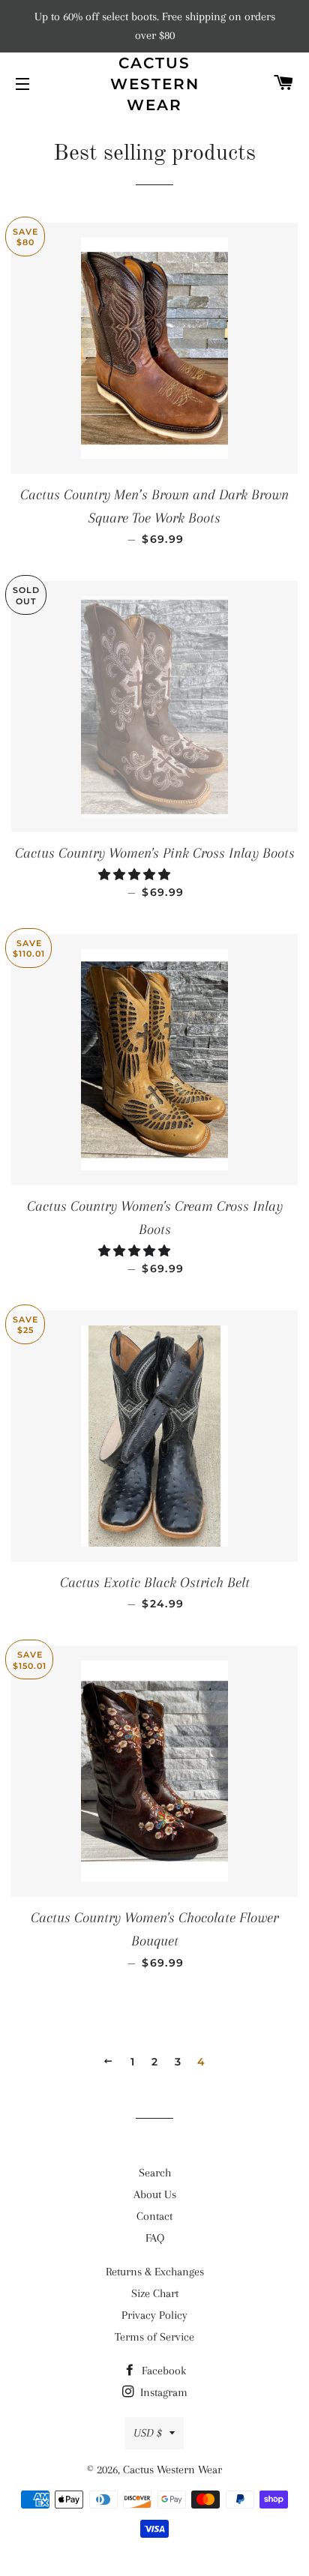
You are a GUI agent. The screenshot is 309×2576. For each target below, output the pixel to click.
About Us (155, 2194)
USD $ (148, 2433)
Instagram (162, 2392)
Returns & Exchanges (155, 2272)
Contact (154, 2216)
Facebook (162, 2371)
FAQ (155, 2238)
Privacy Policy (154, 2315)
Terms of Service (154, 2337)
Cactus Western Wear (155, 84)
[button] (136, 875)
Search (155, 2173)
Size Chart (155, 2293)
